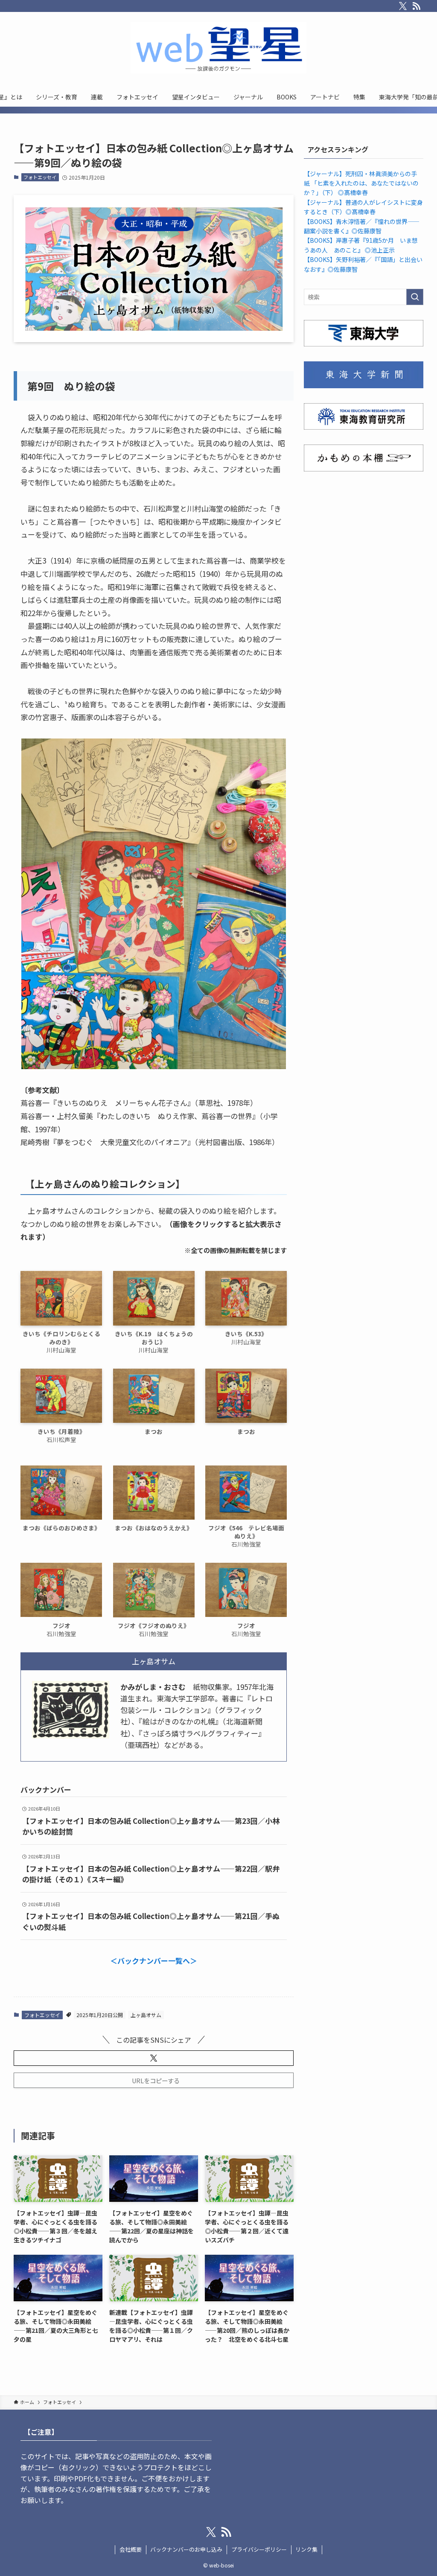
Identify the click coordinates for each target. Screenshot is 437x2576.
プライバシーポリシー (259, 2549)
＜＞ (154, 1961)
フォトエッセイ (40, 177)
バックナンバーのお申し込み (186, 2549)
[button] (154, 2058)
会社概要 (131, 2549)
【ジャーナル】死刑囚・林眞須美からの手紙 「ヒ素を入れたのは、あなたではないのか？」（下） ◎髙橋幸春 (361, 183)
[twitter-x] (403, 6)
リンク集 (306, 2549)
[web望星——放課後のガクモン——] (218, 48)
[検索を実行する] (415, 297)
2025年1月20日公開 (100, 2015)
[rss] (417, 6)
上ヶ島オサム (146, 2015)
